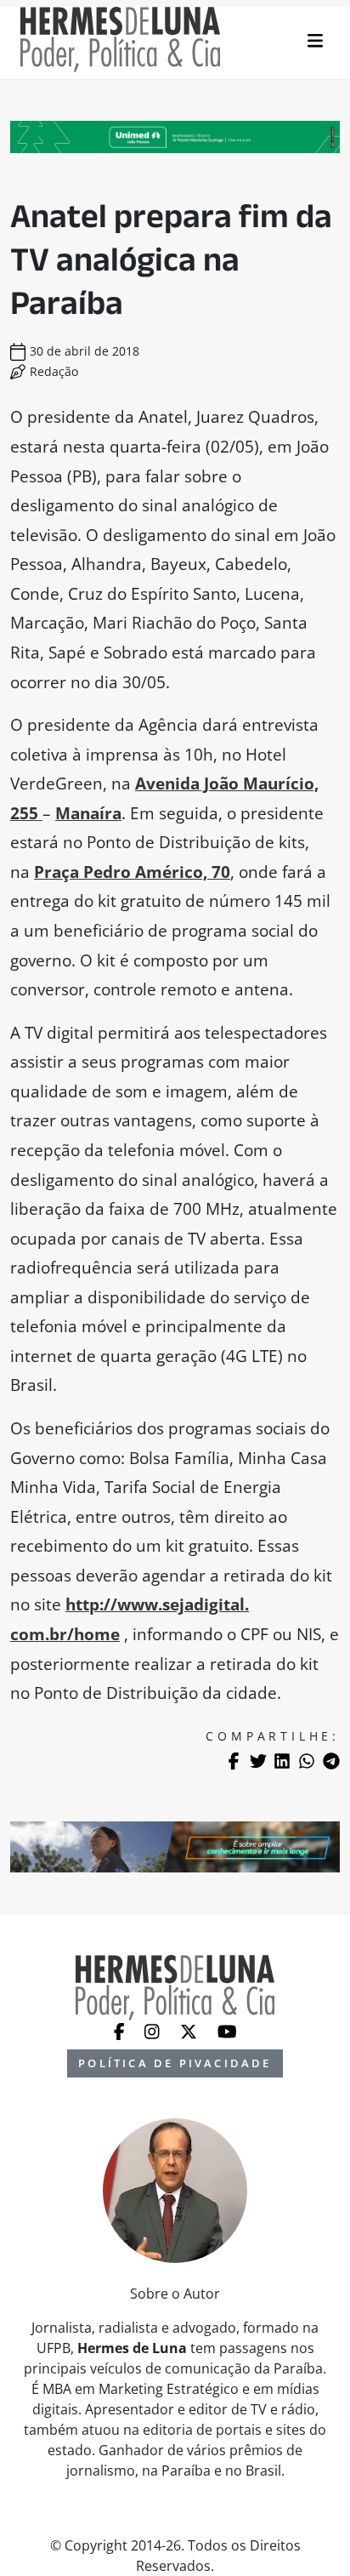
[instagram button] (154, 2031)
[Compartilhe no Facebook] (234, 1761)
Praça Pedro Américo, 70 (132, 872)
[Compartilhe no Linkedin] (282, 1761)
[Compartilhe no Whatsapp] (307, 1761)
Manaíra (88, 813)
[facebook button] (121, 2031)
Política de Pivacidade (175, 2063)
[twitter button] (190, 2031)
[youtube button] (227, 2031)
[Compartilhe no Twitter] (258, 1761)
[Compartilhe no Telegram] (331, 1761)
